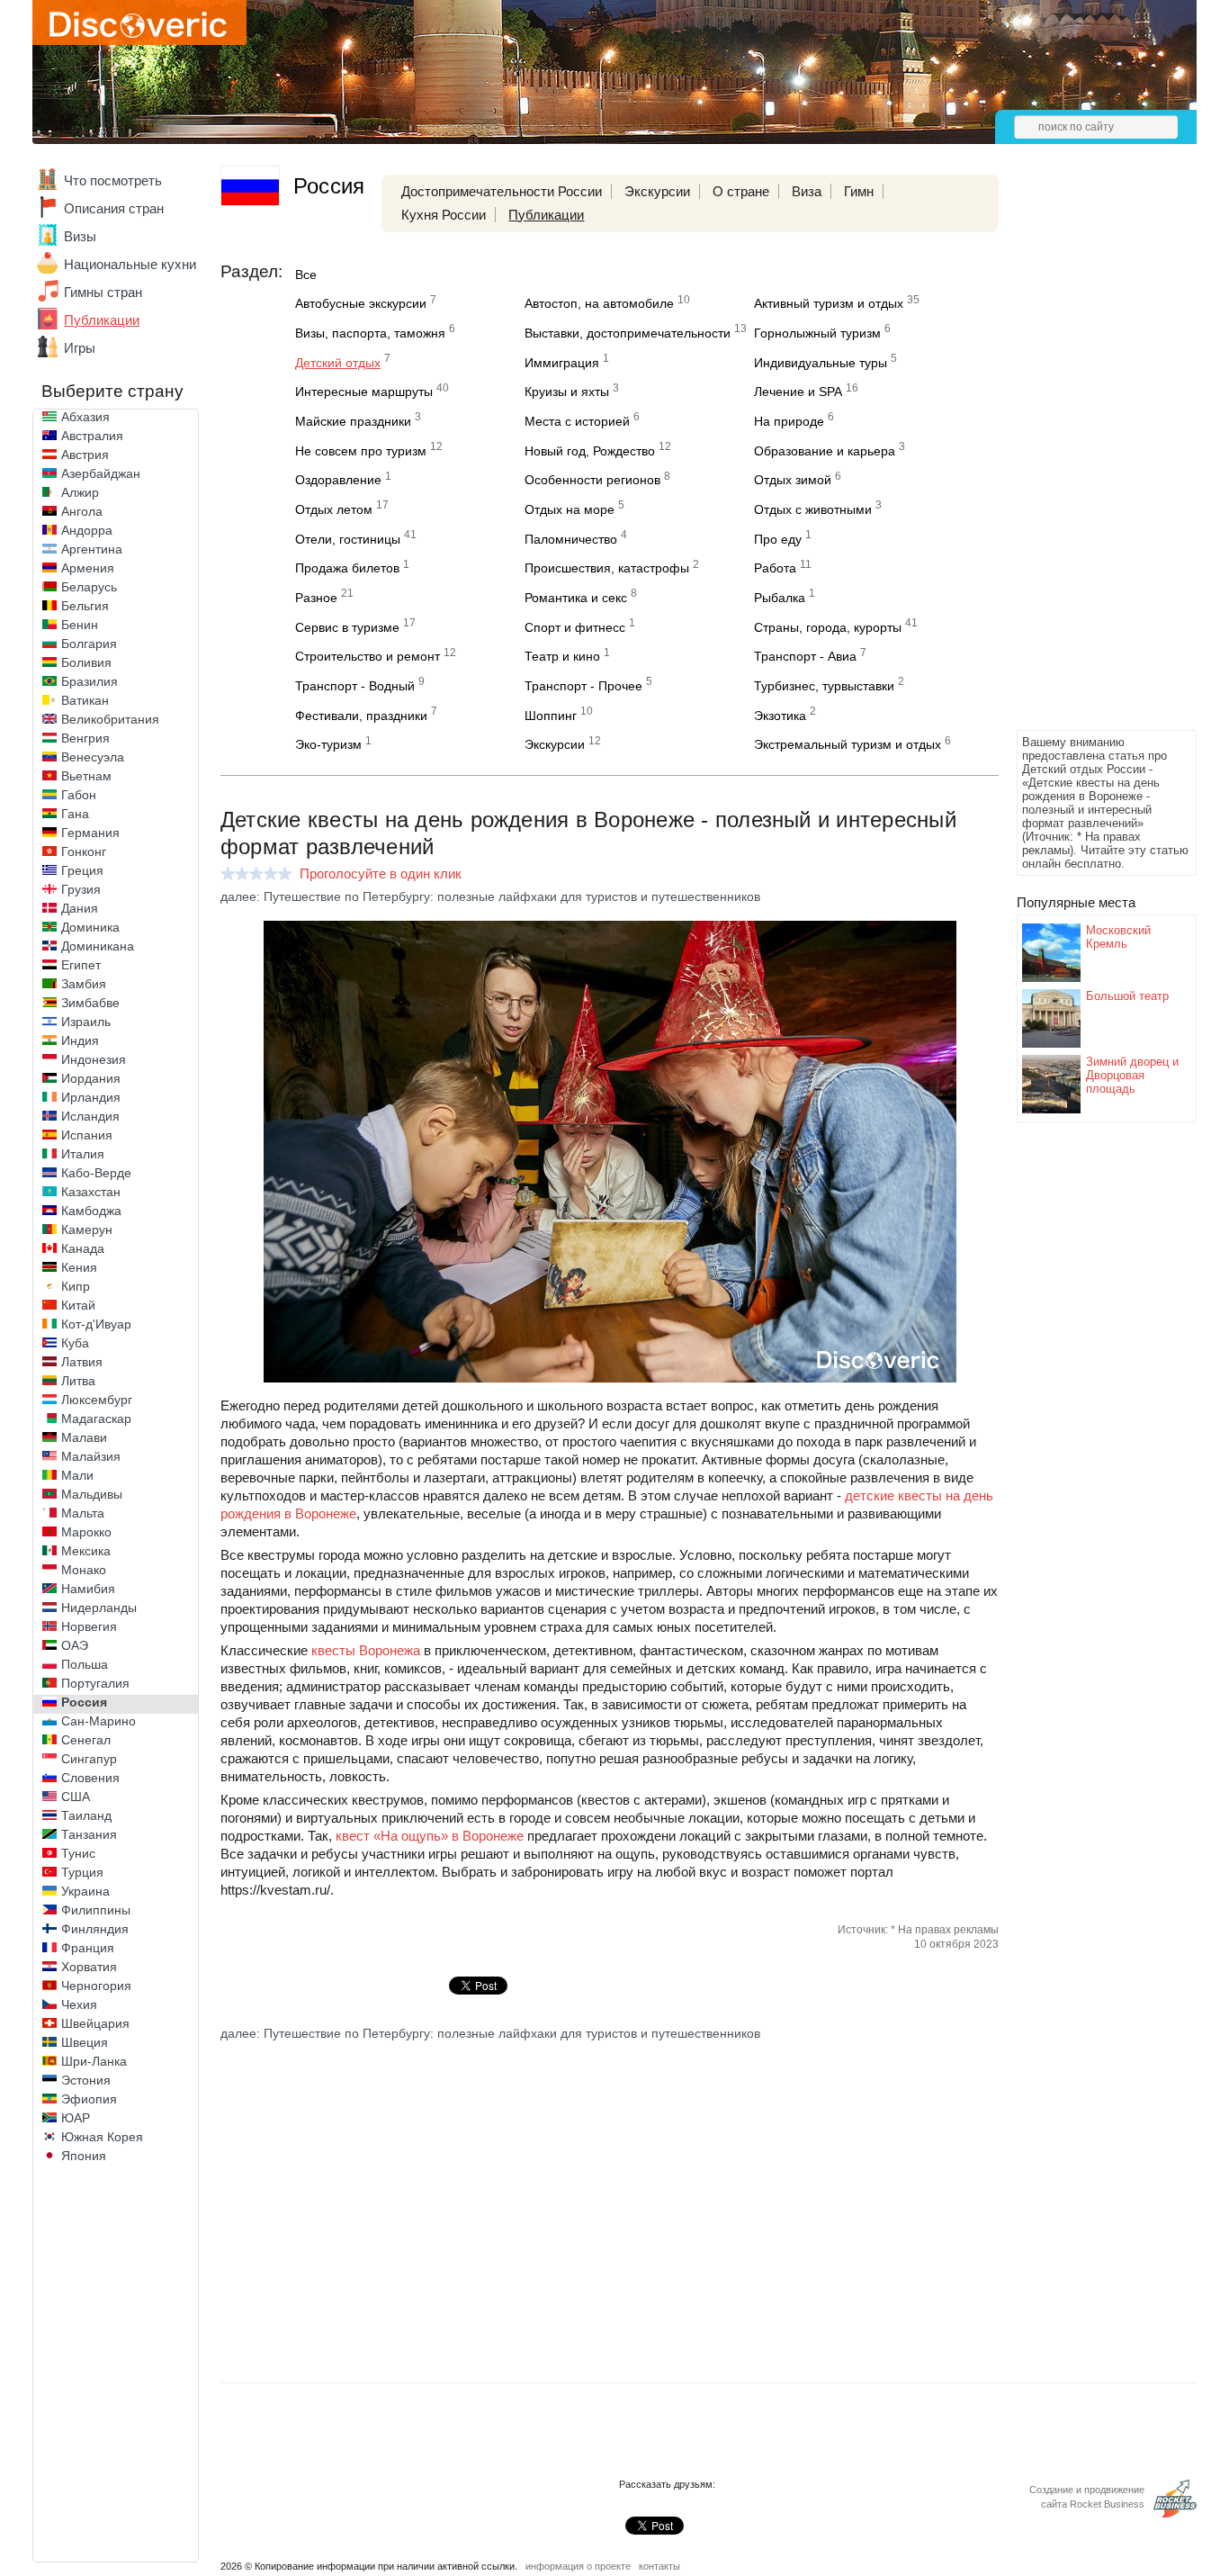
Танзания (89, 1834)
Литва (78, 1381)
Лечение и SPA (798, 392)
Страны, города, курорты (828, 627)
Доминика (90, 927)
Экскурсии (657, 191)
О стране (741, 191)
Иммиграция (562, 363)
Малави (84, 1437)
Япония (84, 2156)
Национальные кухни (130, 264)
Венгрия (85, 738)
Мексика (86, 1551)
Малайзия (91, 1456)
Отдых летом (334, 509)
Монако (84, 1570)
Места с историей (577, 421)
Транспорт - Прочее (583, 686)
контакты (659, 2566)
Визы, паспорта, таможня (370, 333)
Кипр (76, 1286)
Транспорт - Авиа (805, 656)
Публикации (102, 320)
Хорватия (89, 1967)
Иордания (91, 1078)
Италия (83, 1154)
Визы (80, 236)
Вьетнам (86, 776)
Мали (77, 1475)
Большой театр (1127, 996)
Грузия (81, 889)
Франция (88, 1948)
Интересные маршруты (364, 392)
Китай (78, 1305)
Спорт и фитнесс (575, 627)
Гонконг (84, 851)
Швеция (85, 2042)
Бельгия (85, 606)
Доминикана (98, 946)
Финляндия (95, 1929)
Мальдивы (92, 1494)
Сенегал (86, 1740)
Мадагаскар (96, 1419)
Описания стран (114, 208)
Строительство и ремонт (368, 656)
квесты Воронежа (366, 1650)
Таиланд (86, 1815)
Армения (88, 568)
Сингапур (89, 1759)
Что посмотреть (113, 180)
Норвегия (89, 1626)
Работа (775, 568)
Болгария (89, 644)
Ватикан (85, 700)
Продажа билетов (347, 568)
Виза (807, 191)
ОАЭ (75, 1645)
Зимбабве (90, 1003)
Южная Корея (102, 2137)
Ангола (82, 511)
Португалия (95, 1683)
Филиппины (96, 1910)
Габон (79, 795)
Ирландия (91, 1097)
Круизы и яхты (567, 392)
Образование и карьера (825, 451)
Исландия (90, 1116)
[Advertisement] (1089, 455)
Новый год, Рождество (590, 451)
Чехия (79, 2004)
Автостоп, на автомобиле (599, 303)
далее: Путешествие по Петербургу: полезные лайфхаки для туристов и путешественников (490, 896)
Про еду (778, 539)
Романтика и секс (576, 598)
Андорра (87, 530)
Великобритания (110, 719)
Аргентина (92, 549)
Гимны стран (103, 292)
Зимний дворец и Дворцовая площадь (1132, 1075)
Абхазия (85, 417)
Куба (75, 1343)
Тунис (78, 1853)
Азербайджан (101, 473)
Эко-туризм (328, 744)
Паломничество (571, 539)
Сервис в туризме (347, 627)
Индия (80, 1040)
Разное (316, 598)
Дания (80, 908)
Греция (82, 870)
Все (306, 275)
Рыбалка (780, 598)
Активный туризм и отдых (829, 303)
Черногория (96, 1986)
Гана (75, 814)
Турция (82, 1872)
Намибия (88, 1589)
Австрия (85, 455)
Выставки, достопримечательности (628, 333)
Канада (83, 1248)
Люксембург (97, 1400)
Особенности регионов (592, 480)
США (76, 1797)
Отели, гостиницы (348, 539)
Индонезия (94, 1059)
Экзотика (780, 716)
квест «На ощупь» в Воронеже (430, 1836)
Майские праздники (353, 421)
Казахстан (91, 1192)
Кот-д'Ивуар (96, 1324)
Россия (84, 1702)
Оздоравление (338, 480)
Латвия (82, 1362)
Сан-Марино (99, 1721)
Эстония (86, 2080)
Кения (79, 1267)
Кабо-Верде (96, 1173)
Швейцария (95, 2023)
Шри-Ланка (94, 2061)
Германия (90, 833)
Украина (85, 1891)
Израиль (86, 1022)
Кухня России (444, 215)
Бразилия (90, 681)
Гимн (859, 191)
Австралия (92, 436)
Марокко (86, 1532)
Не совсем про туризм (361, 451)
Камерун (87, 1229)
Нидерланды (99, 1608)
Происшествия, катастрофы (607, 568)
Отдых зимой (793, 480)
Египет (81, 965)
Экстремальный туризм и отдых (848, 744)
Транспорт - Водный (355, 686)
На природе (789, 421)
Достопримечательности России (502, 191)
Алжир (80, 492)
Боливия (86, 662)
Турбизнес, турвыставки (824, 686)
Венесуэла (93, 757)
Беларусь (89, 587)
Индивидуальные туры (821, 363)
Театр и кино (562, 656)
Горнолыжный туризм (817, 333)
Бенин (80, 625)
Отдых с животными (813, 509)
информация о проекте (578, 2566)
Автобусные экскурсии (361, 303)
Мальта (83, 1513)
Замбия (84, 984)
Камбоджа (91, 1211)
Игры (80, 348)
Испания (87, 1135)
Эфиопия (89, 2099)
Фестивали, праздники (361, 716)
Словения (90, 1778)
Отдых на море (570, 509)
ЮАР (76, 2118)
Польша (85, 1664)
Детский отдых (338, 363)
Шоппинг (551, 716)
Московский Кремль (1118, 937)
